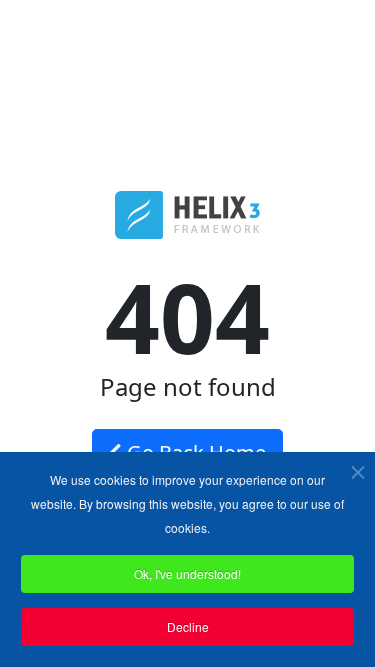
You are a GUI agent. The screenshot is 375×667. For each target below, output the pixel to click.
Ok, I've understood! (187, 573)
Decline (188, 626)
